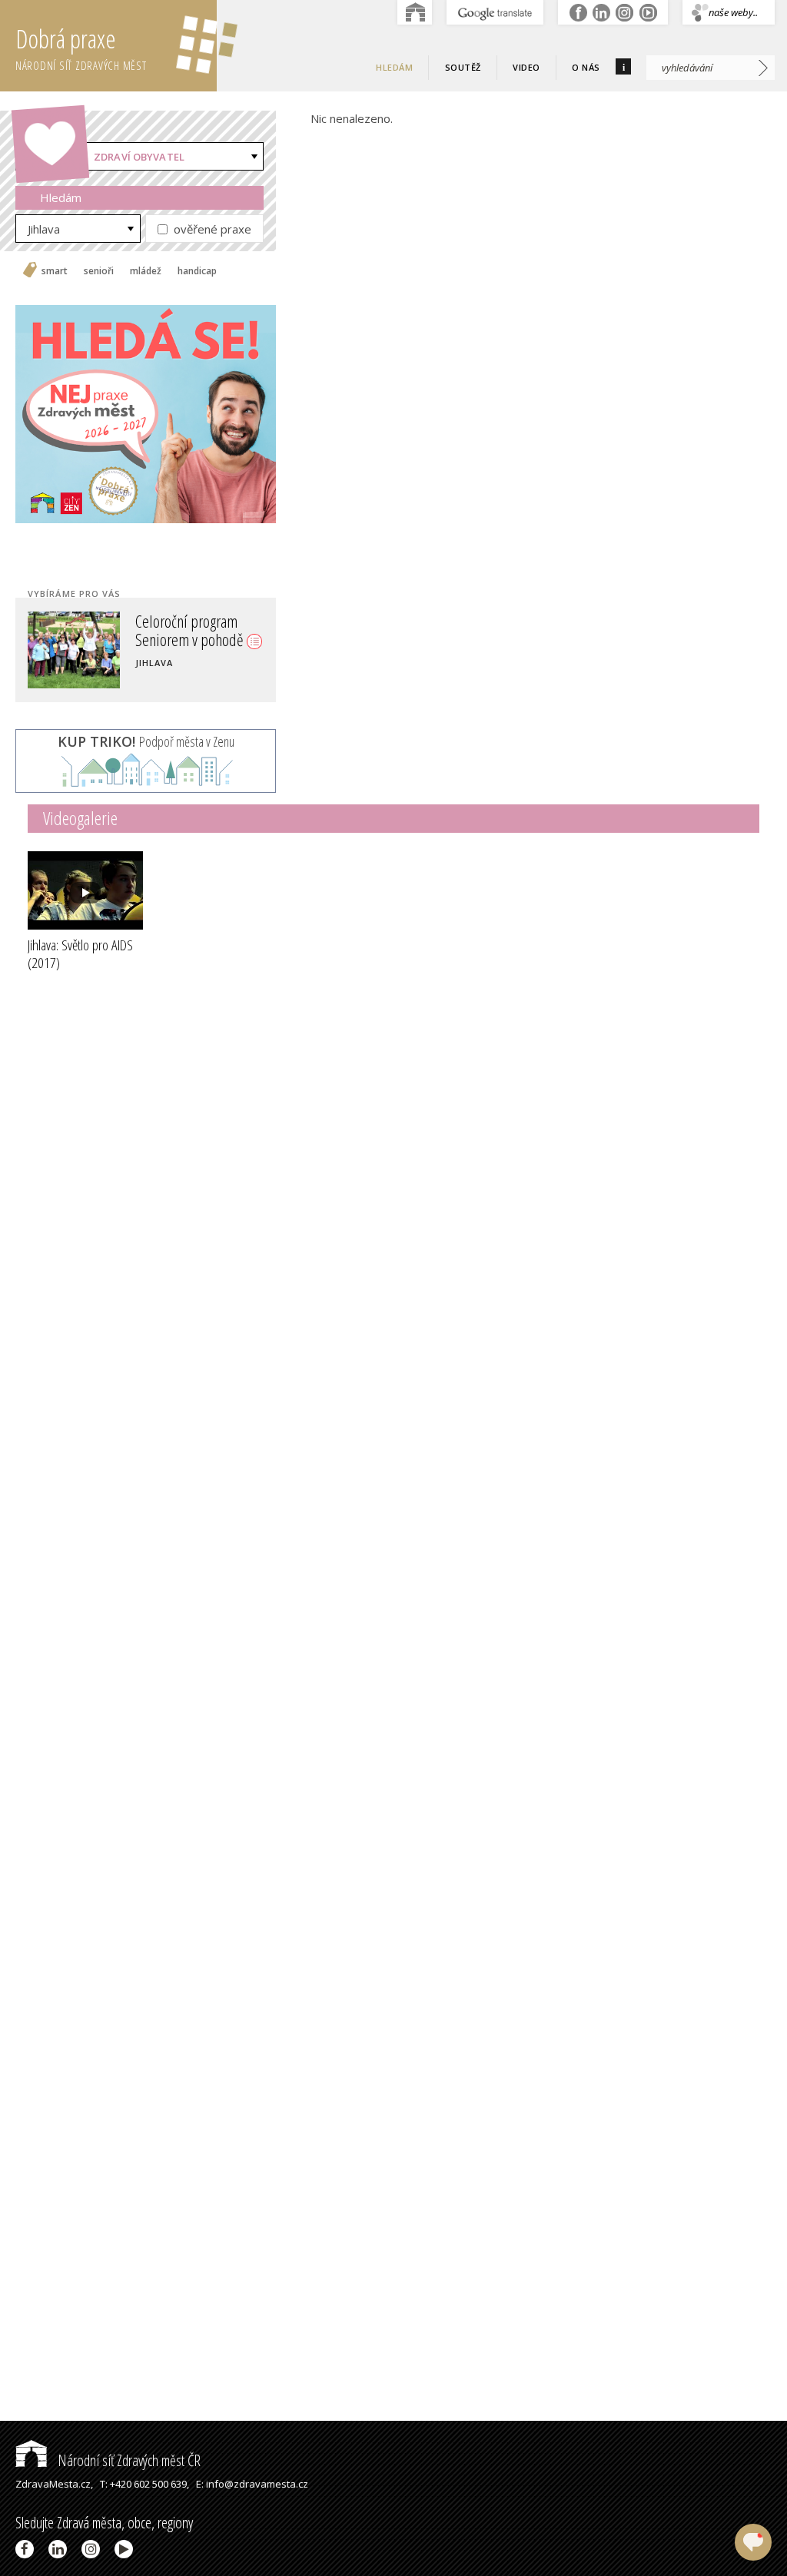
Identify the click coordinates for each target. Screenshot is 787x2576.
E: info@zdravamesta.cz (252, 2484)
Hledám (394, 67)
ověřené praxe (211, 229)
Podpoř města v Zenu (146, 741)
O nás (586, 67)
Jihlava (44, 229)
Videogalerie (80, 818)
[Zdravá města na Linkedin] (60, 2549)
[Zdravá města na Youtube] (126, 2549)
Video (526, 67)
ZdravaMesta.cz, (54, 2484)
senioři (99, 271)
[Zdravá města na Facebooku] (27, 2549)
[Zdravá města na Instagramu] (93, 2549)
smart (55, 271)
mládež (146, 271)
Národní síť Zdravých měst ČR (128, 2460)
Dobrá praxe (81, 47)
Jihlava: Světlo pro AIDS (80, 954)
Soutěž (463, 67)
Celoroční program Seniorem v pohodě (191, 630)
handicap (197, 271)
